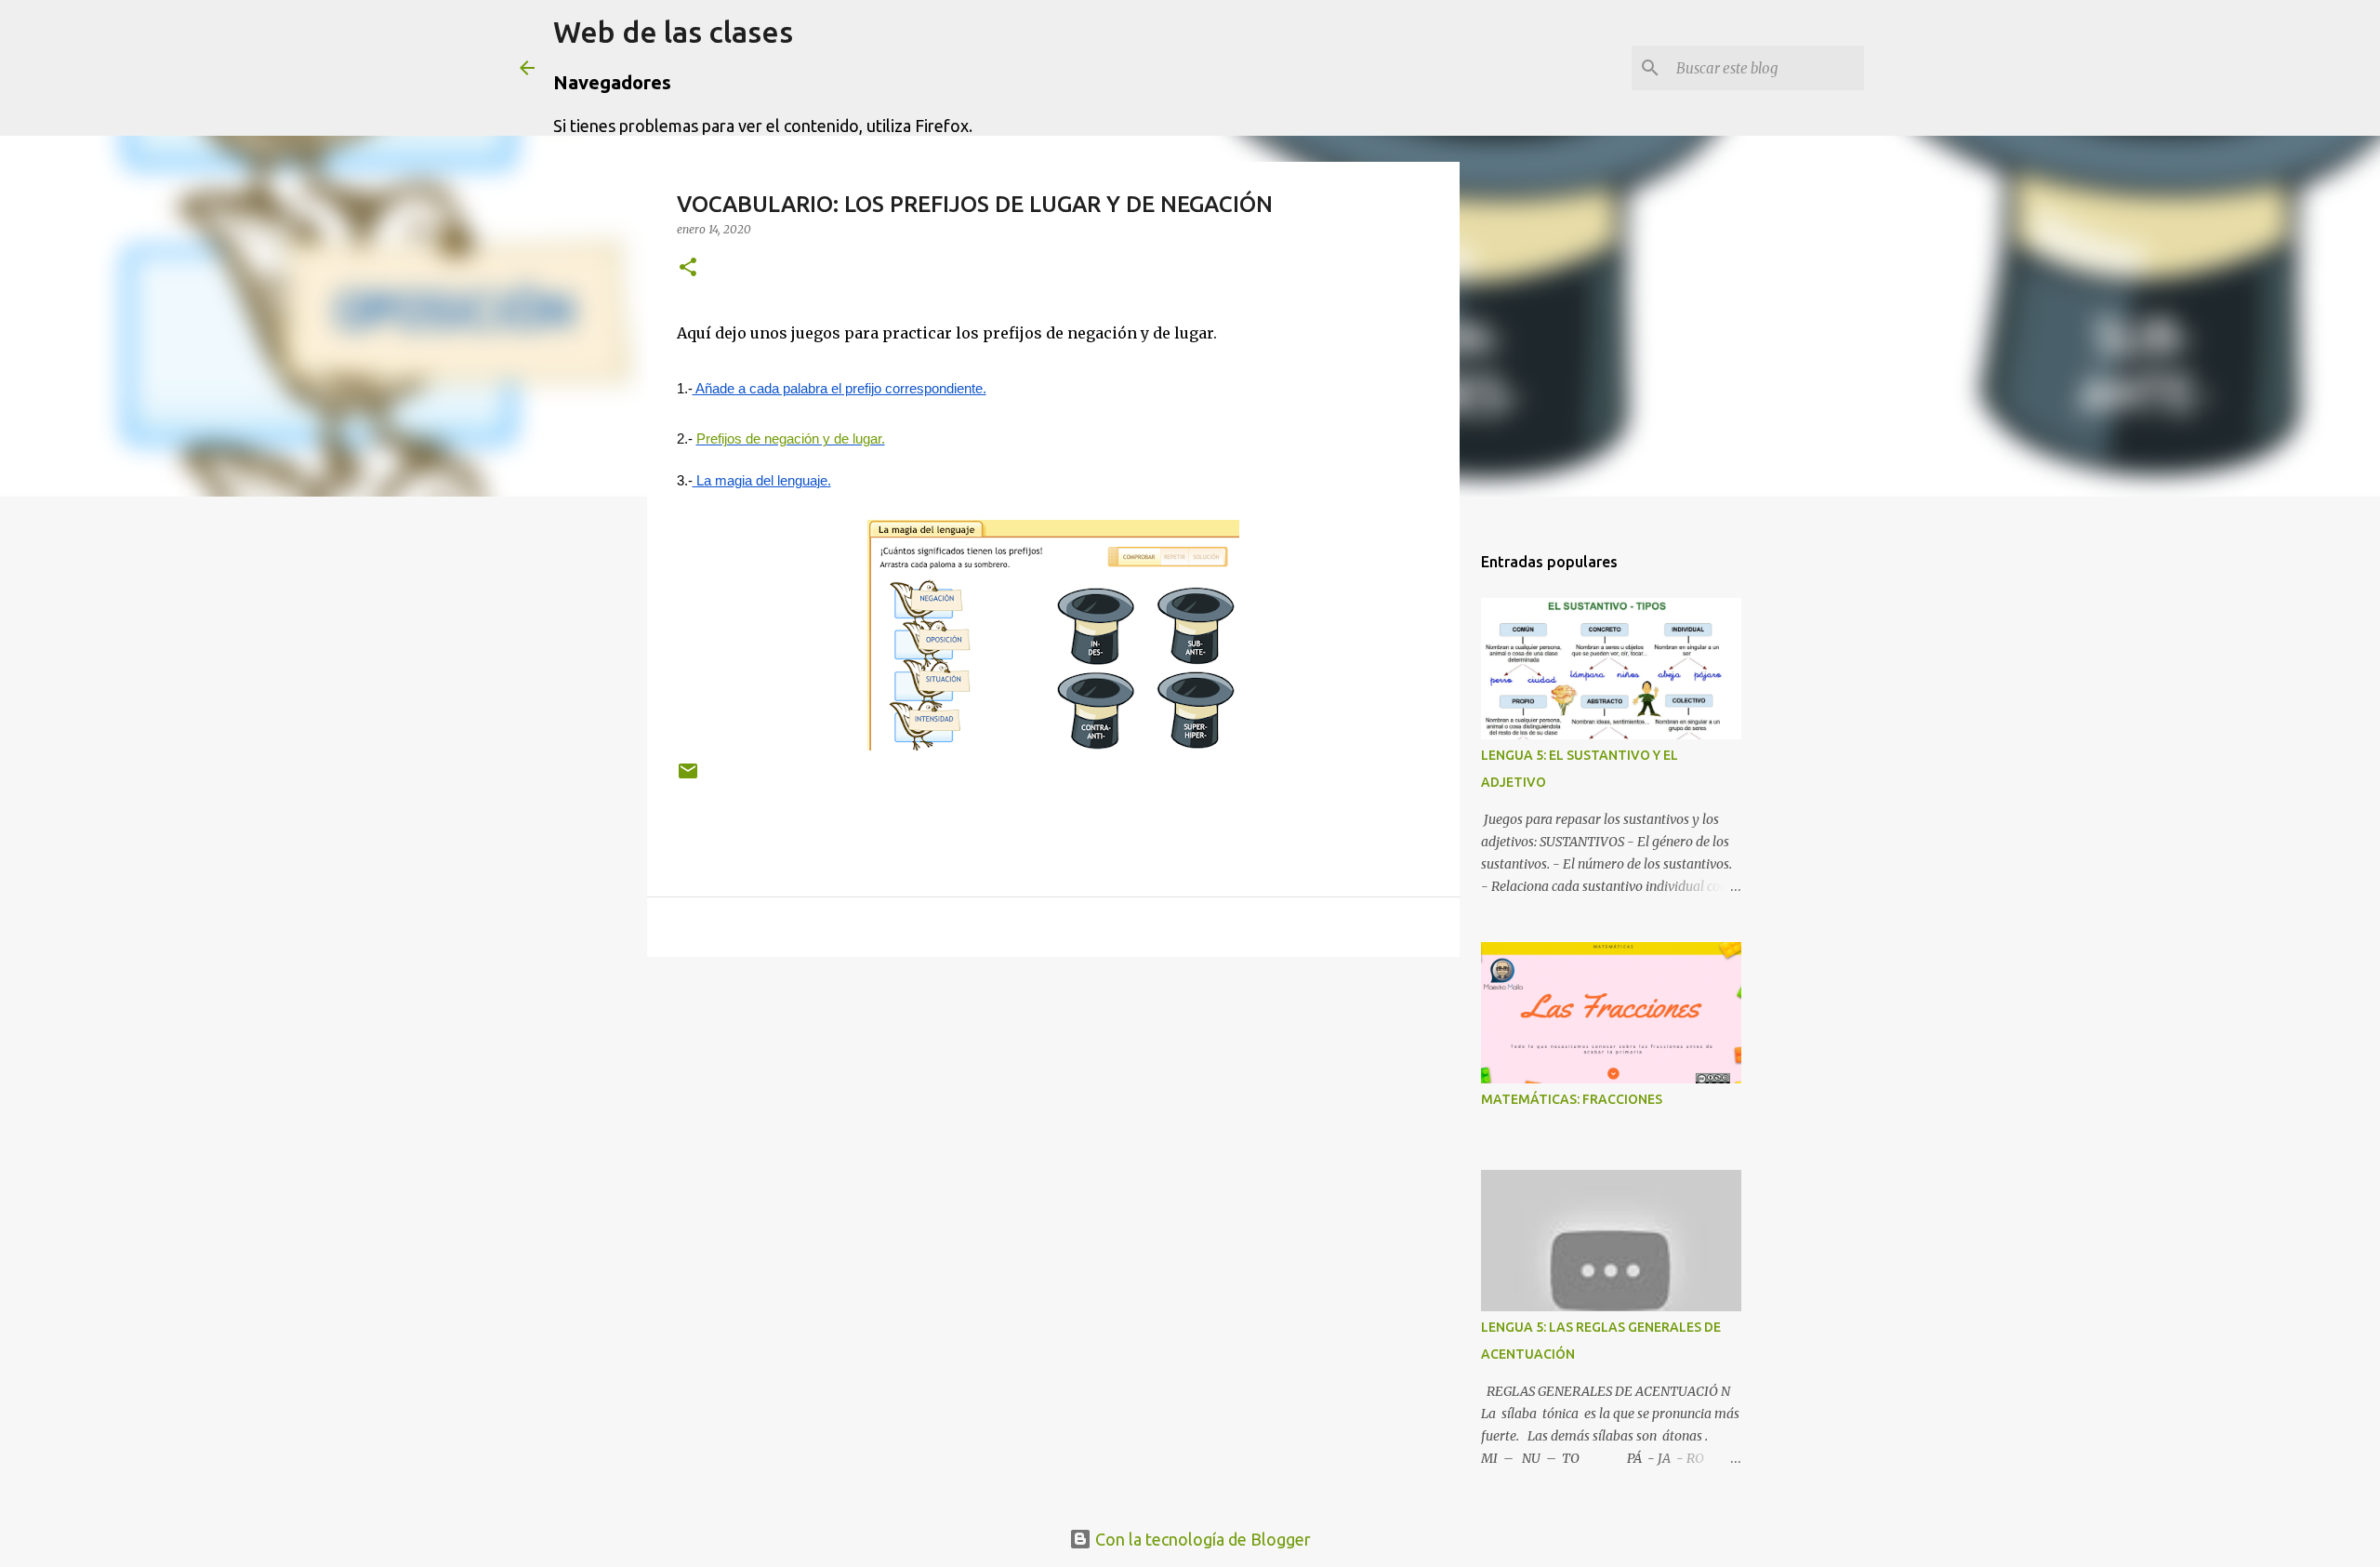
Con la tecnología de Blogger (1201, 1539)
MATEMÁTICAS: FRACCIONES (1572, 1099)
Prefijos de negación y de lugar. (791, 439)
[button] (688, 268)
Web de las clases (673, 32)
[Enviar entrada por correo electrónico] (688, 778)
